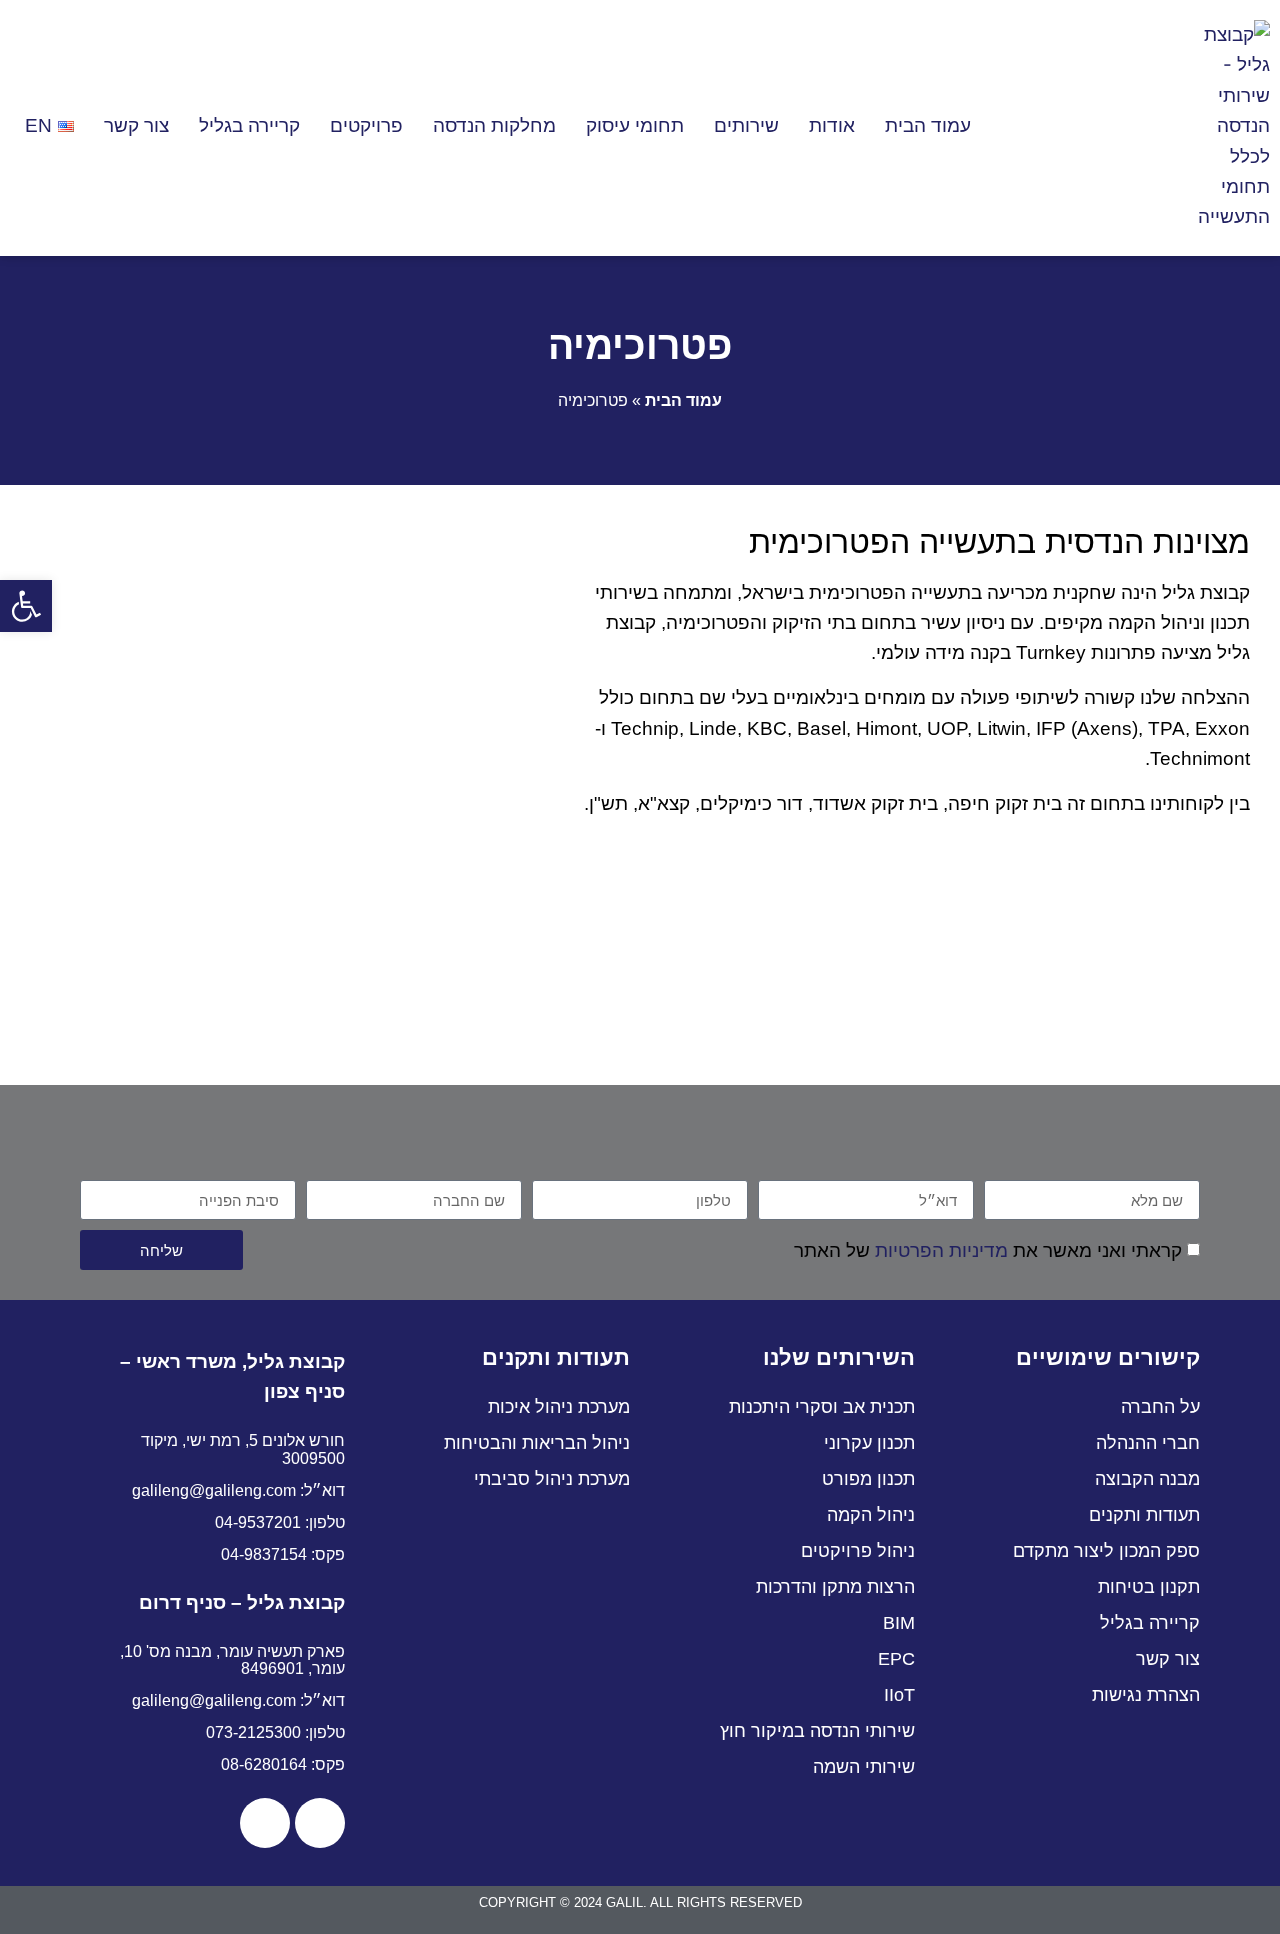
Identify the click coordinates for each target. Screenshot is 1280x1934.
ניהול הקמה (871, 1515)
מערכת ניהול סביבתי (552, 1479)
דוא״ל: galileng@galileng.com (238, 1490)
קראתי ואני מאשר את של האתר (988, 1250)
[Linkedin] (265, 1823)
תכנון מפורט (868, 1479)
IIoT (899, 1695)
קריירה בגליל (249, 125)
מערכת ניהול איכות (559, 1407)
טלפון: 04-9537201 (280, 1522)
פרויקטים (366, 125)
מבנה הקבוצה (1147, 1479)
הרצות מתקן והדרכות (835, 1587)
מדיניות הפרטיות (941, 1250)
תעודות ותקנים (1144, 1515)
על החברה (1160, 1407)
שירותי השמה (864, 1767)
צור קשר (136, 125)
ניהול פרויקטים (858, 1551)
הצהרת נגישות (1146, 1695)
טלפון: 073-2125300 (275, 1732)
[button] (26, 606)
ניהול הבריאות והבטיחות (537, 1443)
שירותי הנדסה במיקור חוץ (817, 1731)
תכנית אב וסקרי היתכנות (822, 1407)
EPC (896, 1659)
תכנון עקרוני (869, 1443)
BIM (899, 1623)
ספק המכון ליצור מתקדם (1106, 1551)
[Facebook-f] (320, 1823)
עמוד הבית (928, 125)
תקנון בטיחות (1149, 1587)
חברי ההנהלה (1148, 1443)
